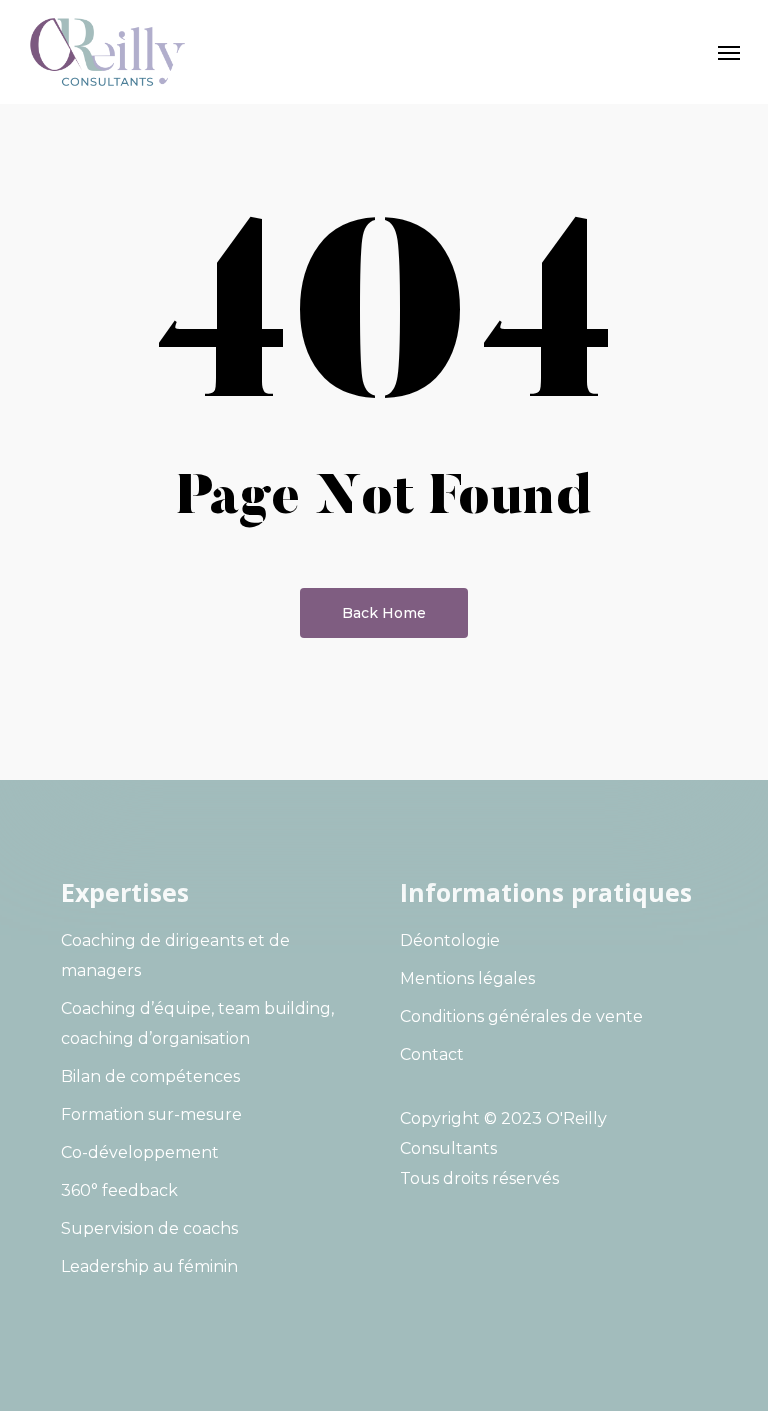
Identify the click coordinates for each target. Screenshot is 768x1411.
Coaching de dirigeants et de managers (175, 955)
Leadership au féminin (149, 1266)
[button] (729, 52)
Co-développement (140, 1152)
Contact (432, 1054)
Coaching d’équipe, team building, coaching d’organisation (197, 1023)
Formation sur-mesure (151, 1114)
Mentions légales (467, 978)
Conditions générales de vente (521, 1016)
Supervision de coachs (149, 1228)
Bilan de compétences (150, 1076)
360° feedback (119, 1190)
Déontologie (450, 940)
